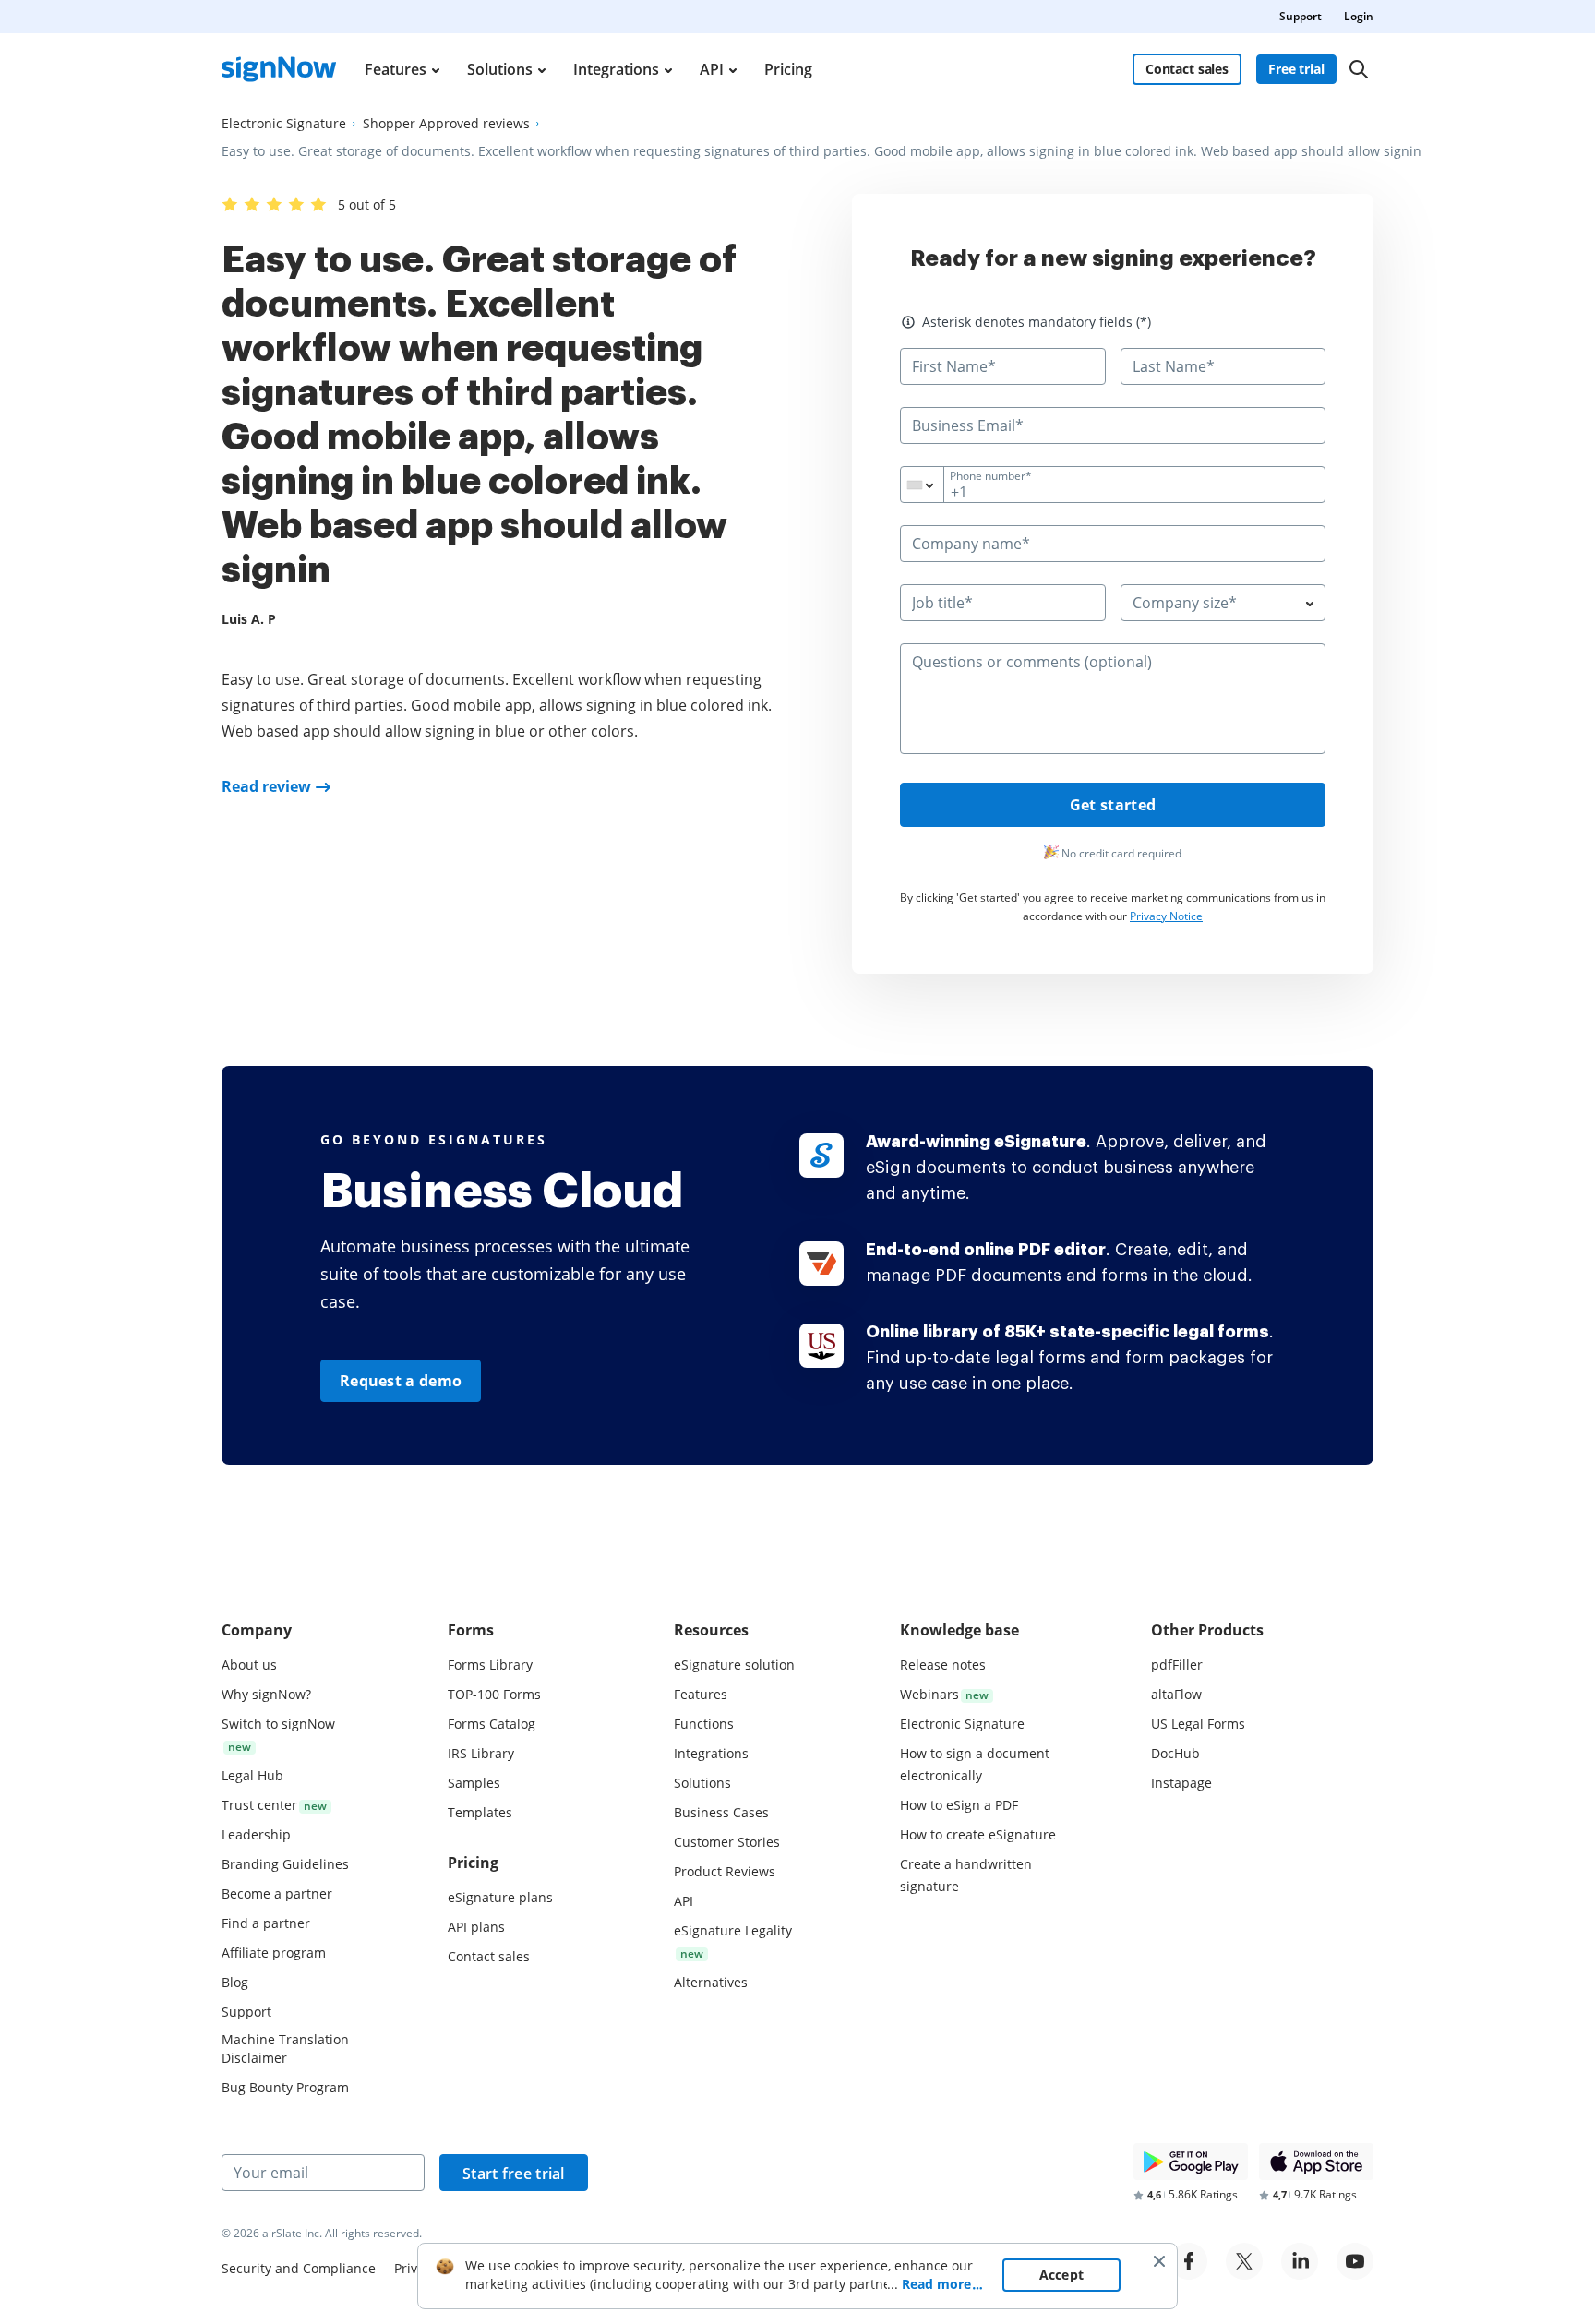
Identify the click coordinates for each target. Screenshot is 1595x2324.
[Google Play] (1191, 2162)
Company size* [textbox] (1185, 603)
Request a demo (401, 1381)
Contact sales (1187, 69)
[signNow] (279, 69)
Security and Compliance (299, 2268)
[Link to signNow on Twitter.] (1244, 2261)
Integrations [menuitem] (616, 69)
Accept (1062, 2275)
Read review (266, 786)
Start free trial (514, 2174)
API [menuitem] (712, 69)
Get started (1113, 805)
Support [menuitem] (1301, 16)
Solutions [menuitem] (500, 69)
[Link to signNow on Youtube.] (1355, 2261)
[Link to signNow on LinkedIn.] (1300, 2261)
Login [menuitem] (1359, 16)
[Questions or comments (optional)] (1113, 749)
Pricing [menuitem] (788, 69)
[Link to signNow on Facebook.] (1189, 2261)
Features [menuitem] (396, 69)
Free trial (1296, 69)
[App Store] (1316, 2162)
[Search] (1359, 69)
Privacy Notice (1166, 916)
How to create (978, 1834)
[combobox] (934, 485)
